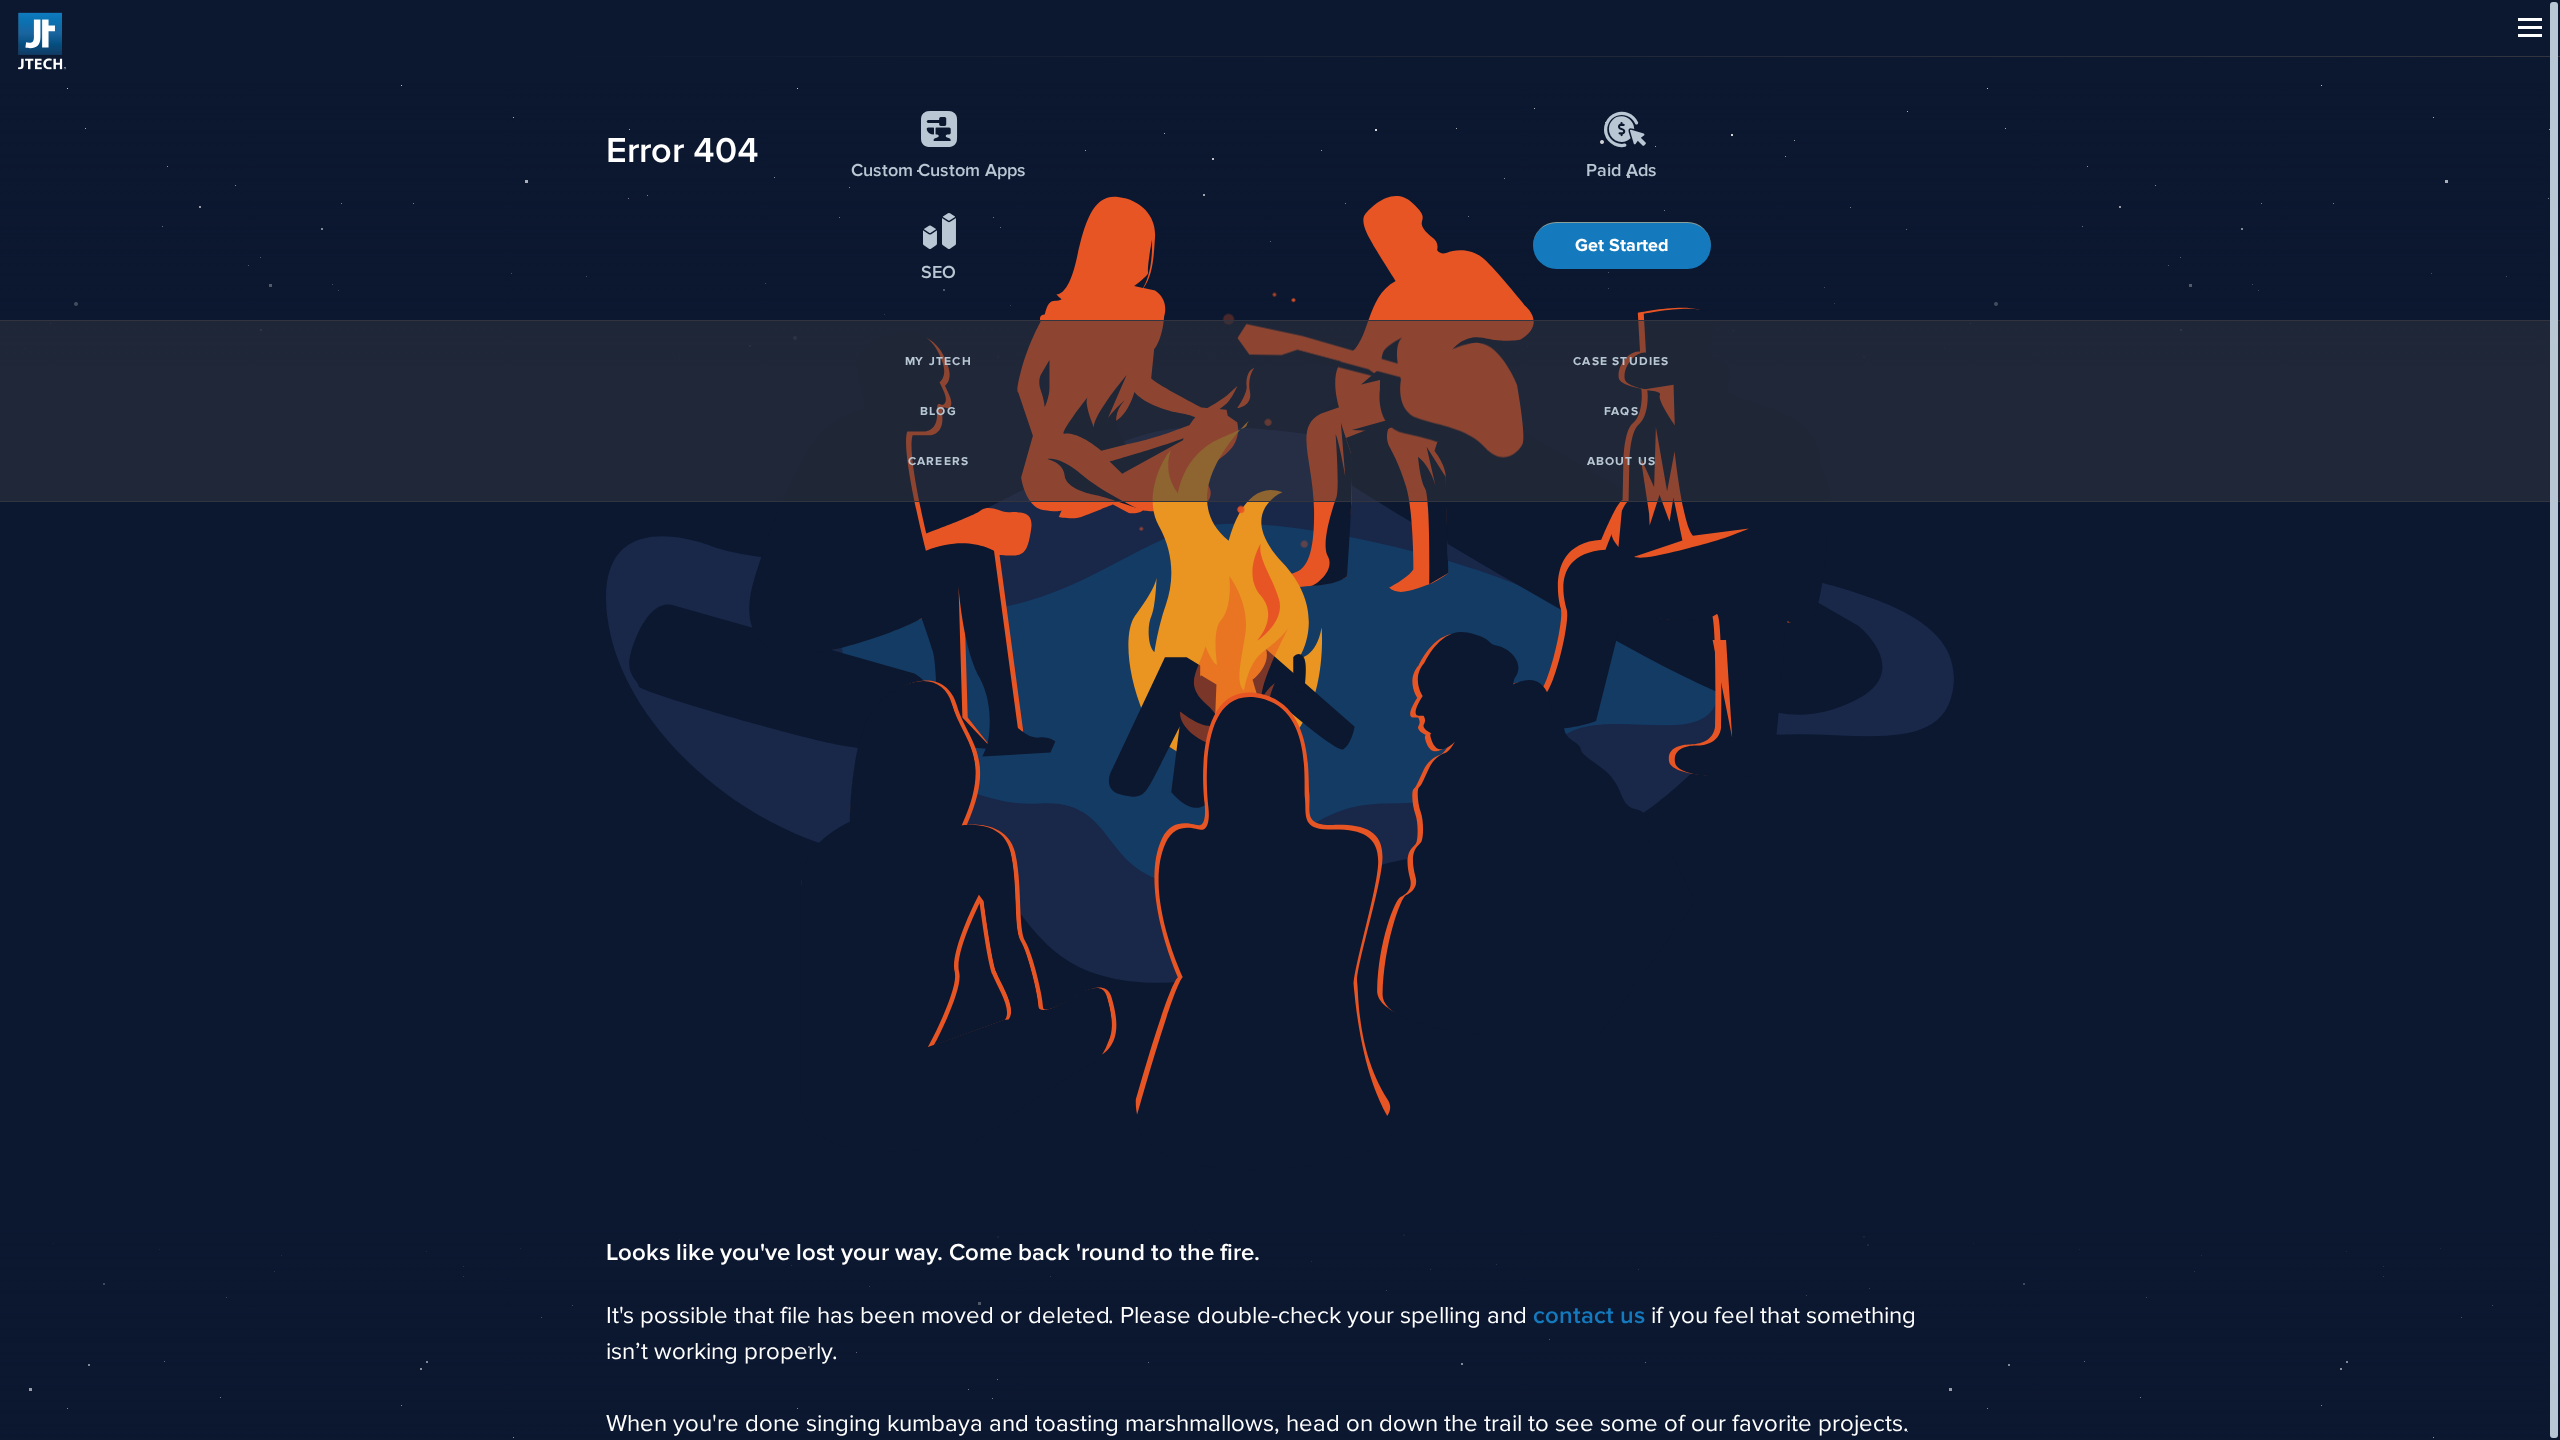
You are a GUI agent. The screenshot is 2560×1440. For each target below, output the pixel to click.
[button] (2530, 27)
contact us (1589, 1316)
